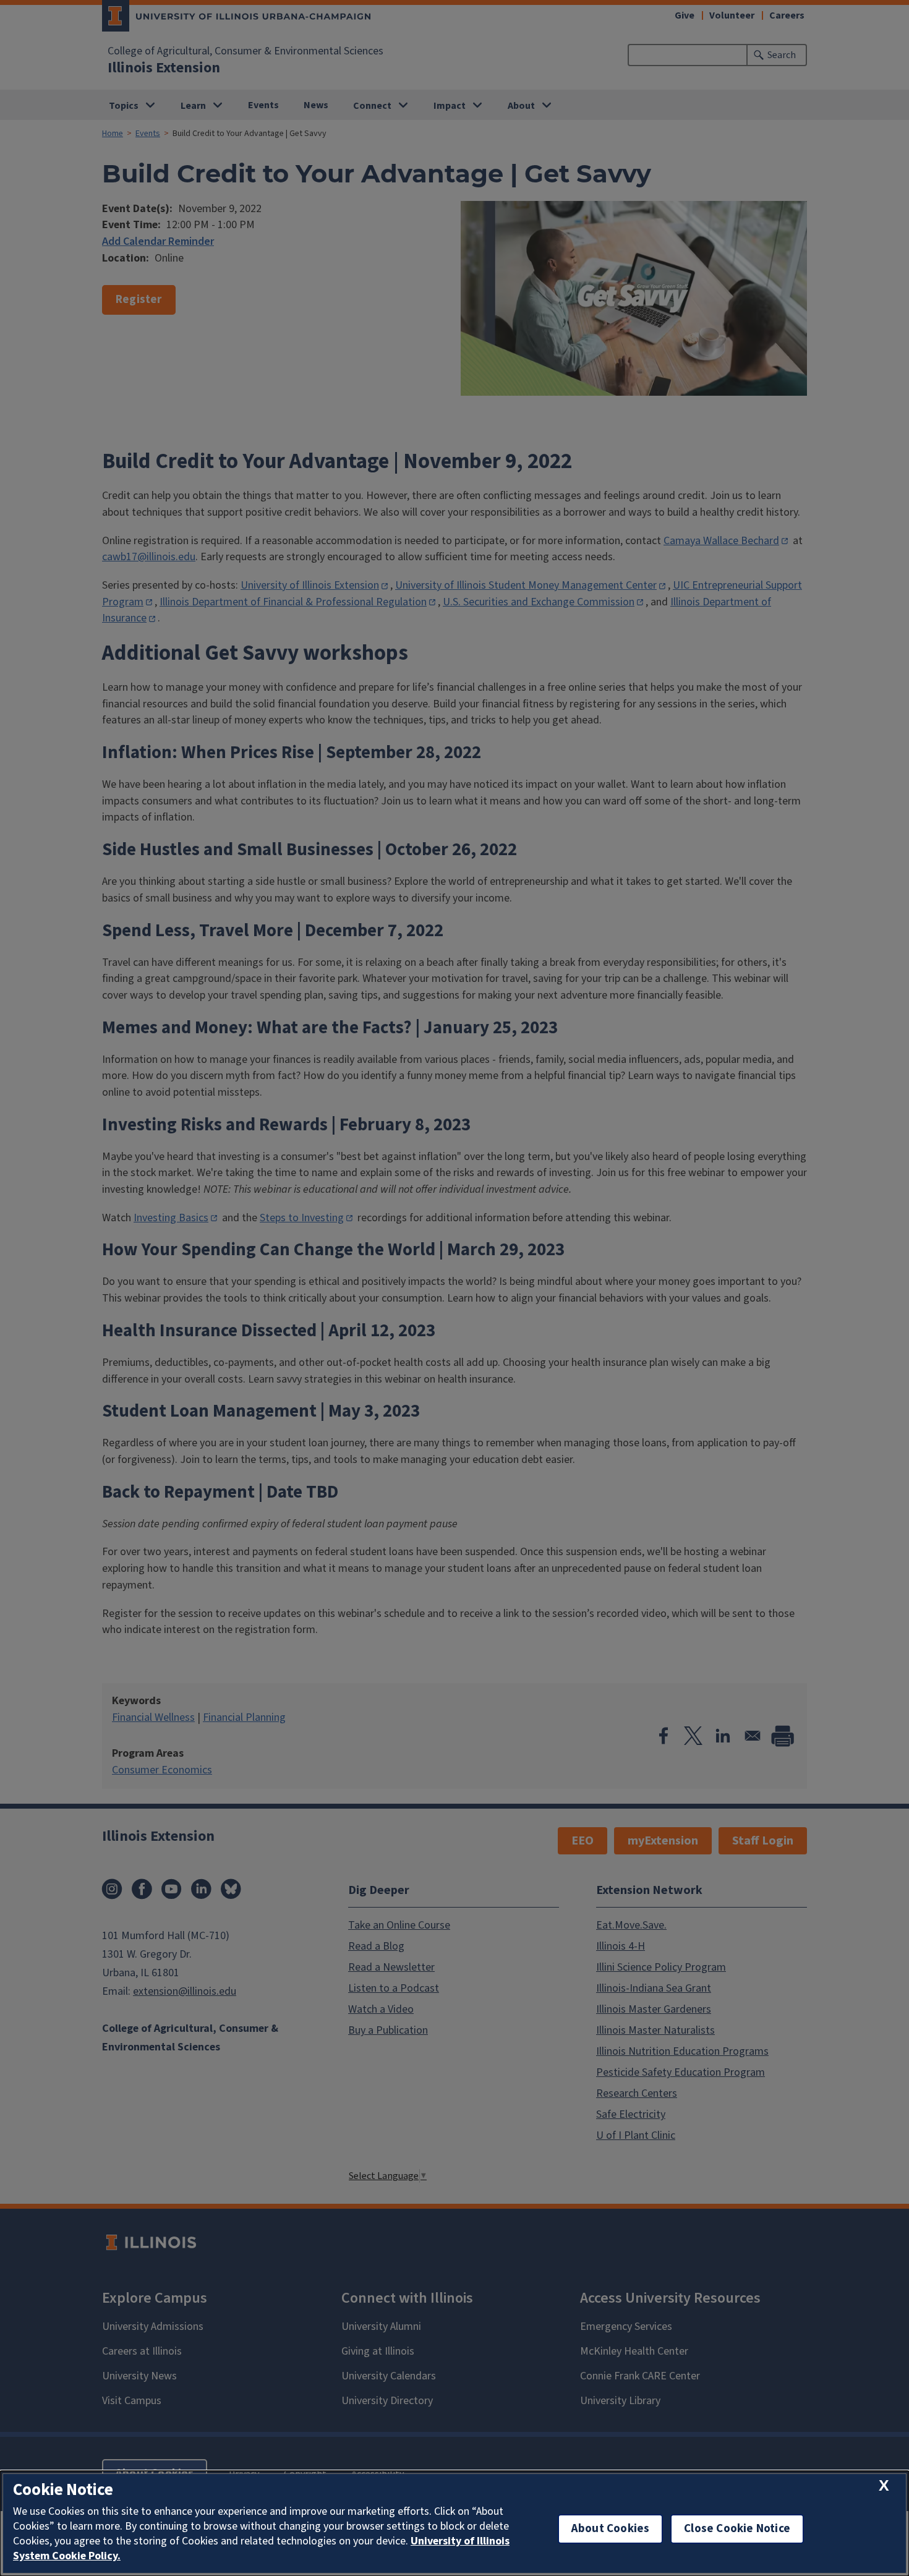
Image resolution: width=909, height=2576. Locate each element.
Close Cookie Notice (737, 2529)
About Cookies (610, 2529)
